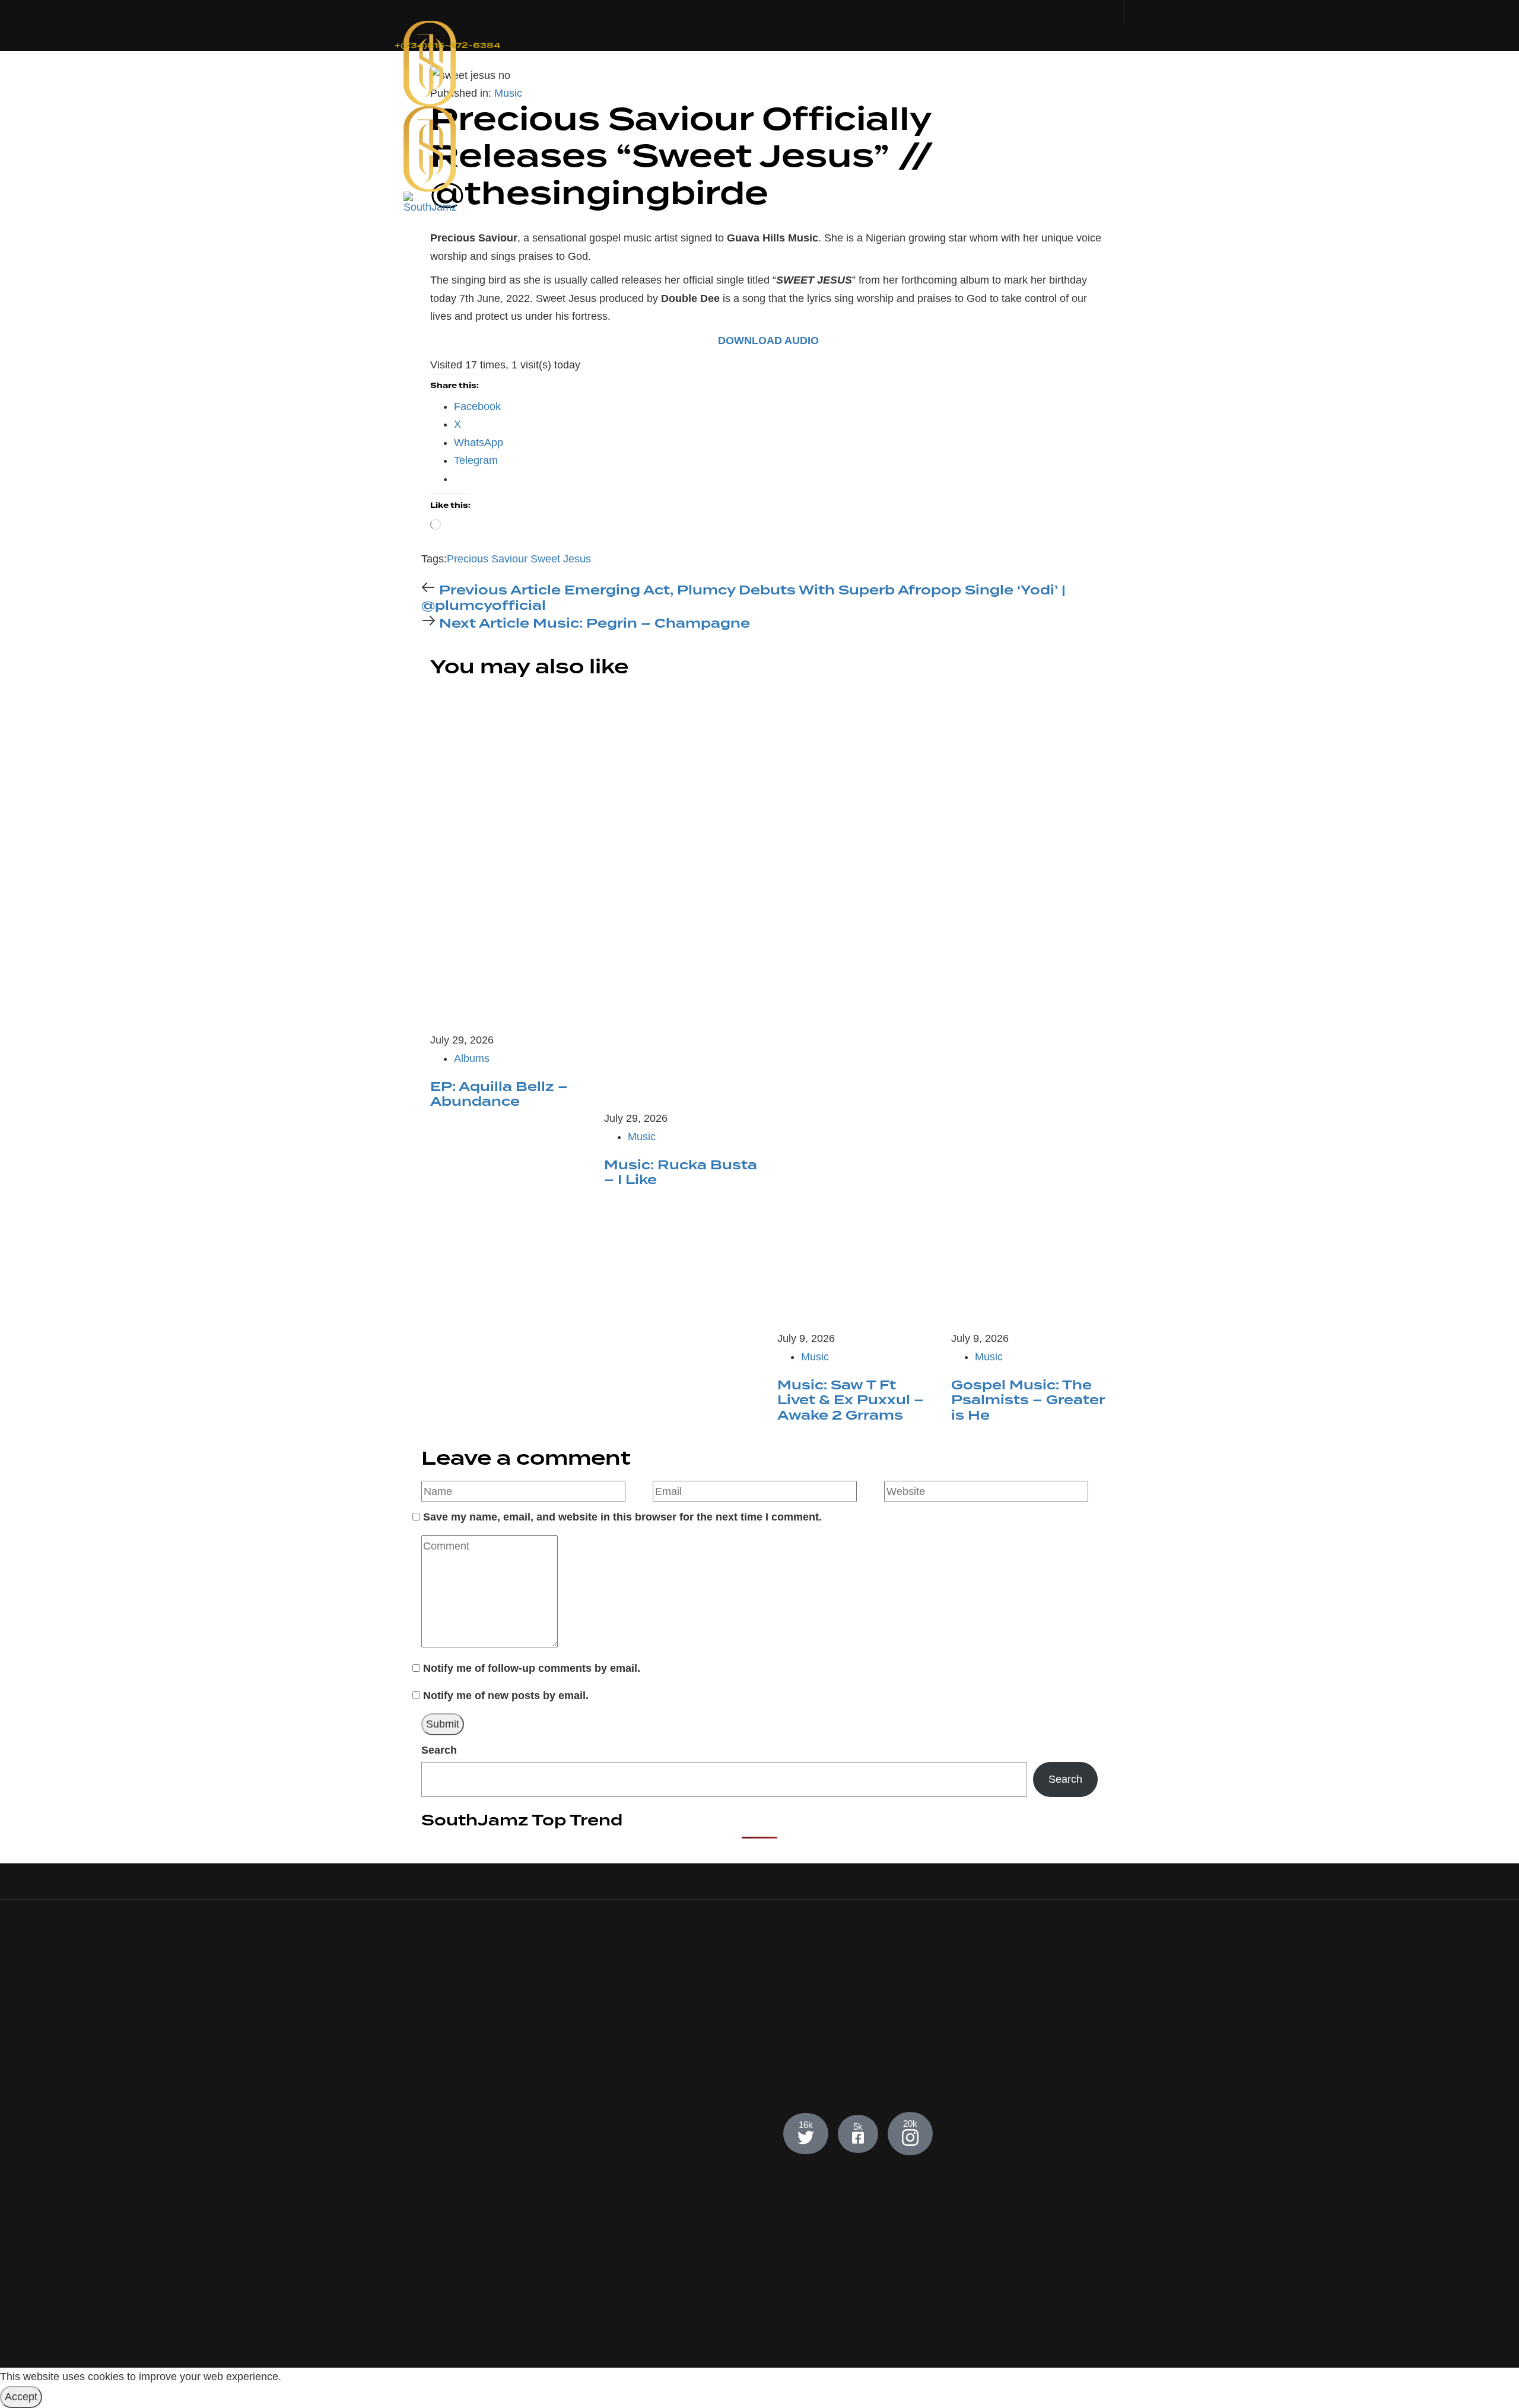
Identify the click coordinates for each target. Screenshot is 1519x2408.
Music (508, 93)
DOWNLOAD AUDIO (768, 341)
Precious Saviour (487, 559)
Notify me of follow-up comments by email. (532, 1668)
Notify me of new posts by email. (506, 1696)
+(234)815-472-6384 (447, 46)
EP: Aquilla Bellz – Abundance (499, 1095)
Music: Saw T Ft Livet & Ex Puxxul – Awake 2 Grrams (851, 1400)
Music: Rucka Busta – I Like (681, 1173)
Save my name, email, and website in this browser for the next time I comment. (622, 1517)
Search (439, 1750)
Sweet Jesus (561, 559)
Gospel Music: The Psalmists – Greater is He (1028, 1400)
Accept (21, 2397)
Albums (472, 1058)
